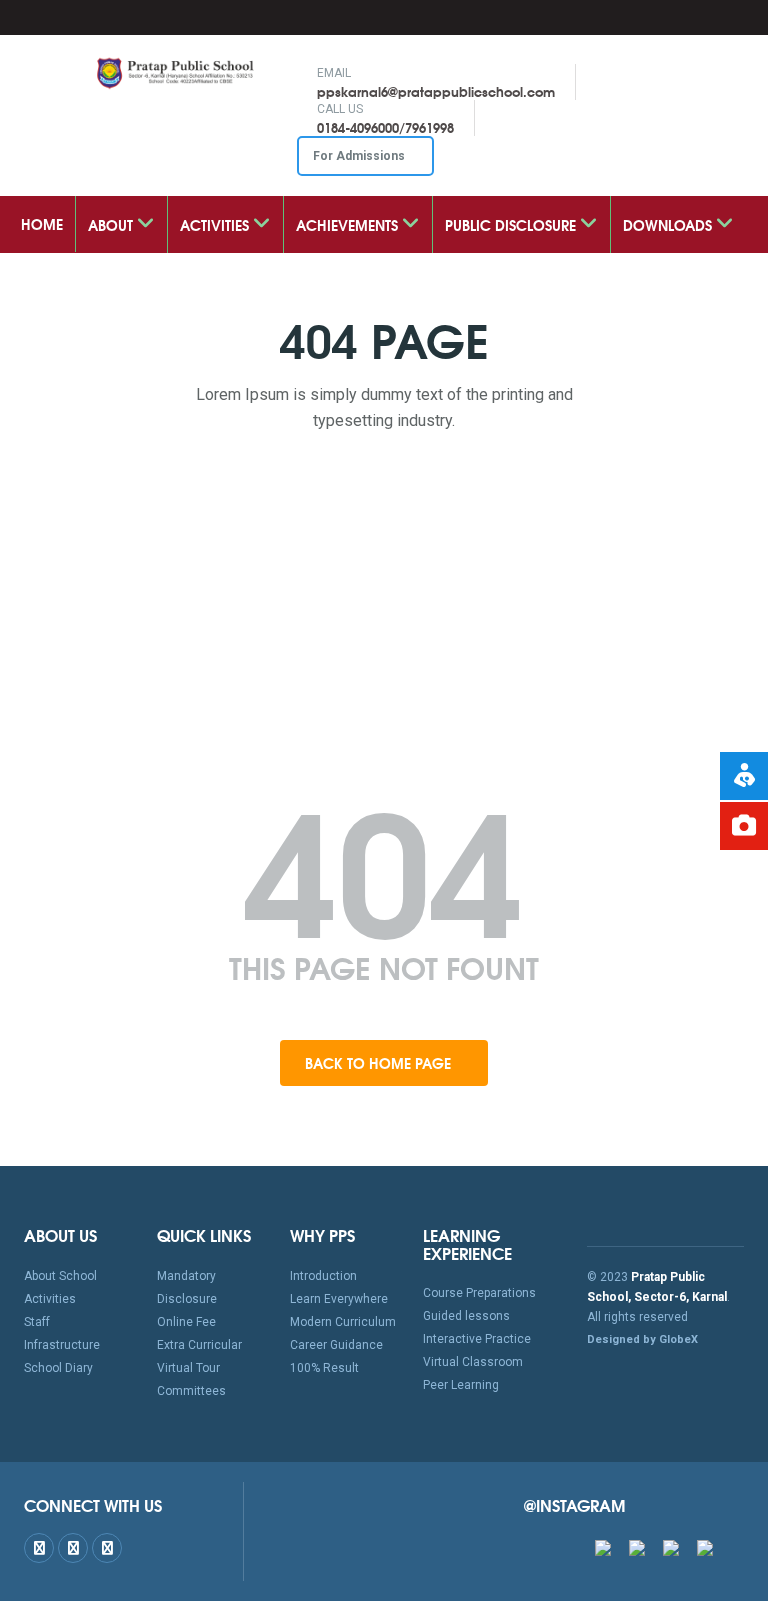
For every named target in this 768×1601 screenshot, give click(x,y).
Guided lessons (466, 1316)
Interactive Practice (477, 1339)
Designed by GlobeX (642, 1339)
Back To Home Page (380, 1063)
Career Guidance (336, 1345)
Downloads (669, 225)
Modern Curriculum (343, 1322)
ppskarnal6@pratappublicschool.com (436, 91)
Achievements (349, 225)
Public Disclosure (512, 225)
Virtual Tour (188, 1368)
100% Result (324, 1368)
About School (60, 1276)
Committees (191, 1391)
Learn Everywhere (339, 1299)
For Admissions (360, 156)
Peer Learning (461, 1385)
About (112, 225)
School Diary (58, 1368)
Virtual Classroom (473, 1362)
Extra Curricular (199, 1345)
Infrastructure (62, 1345)
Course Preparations (479, 1293)
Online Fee (186, 1322)
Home (42, 224)
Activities (216, 225)
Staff (37, 1322)
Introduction (323, 1276)
